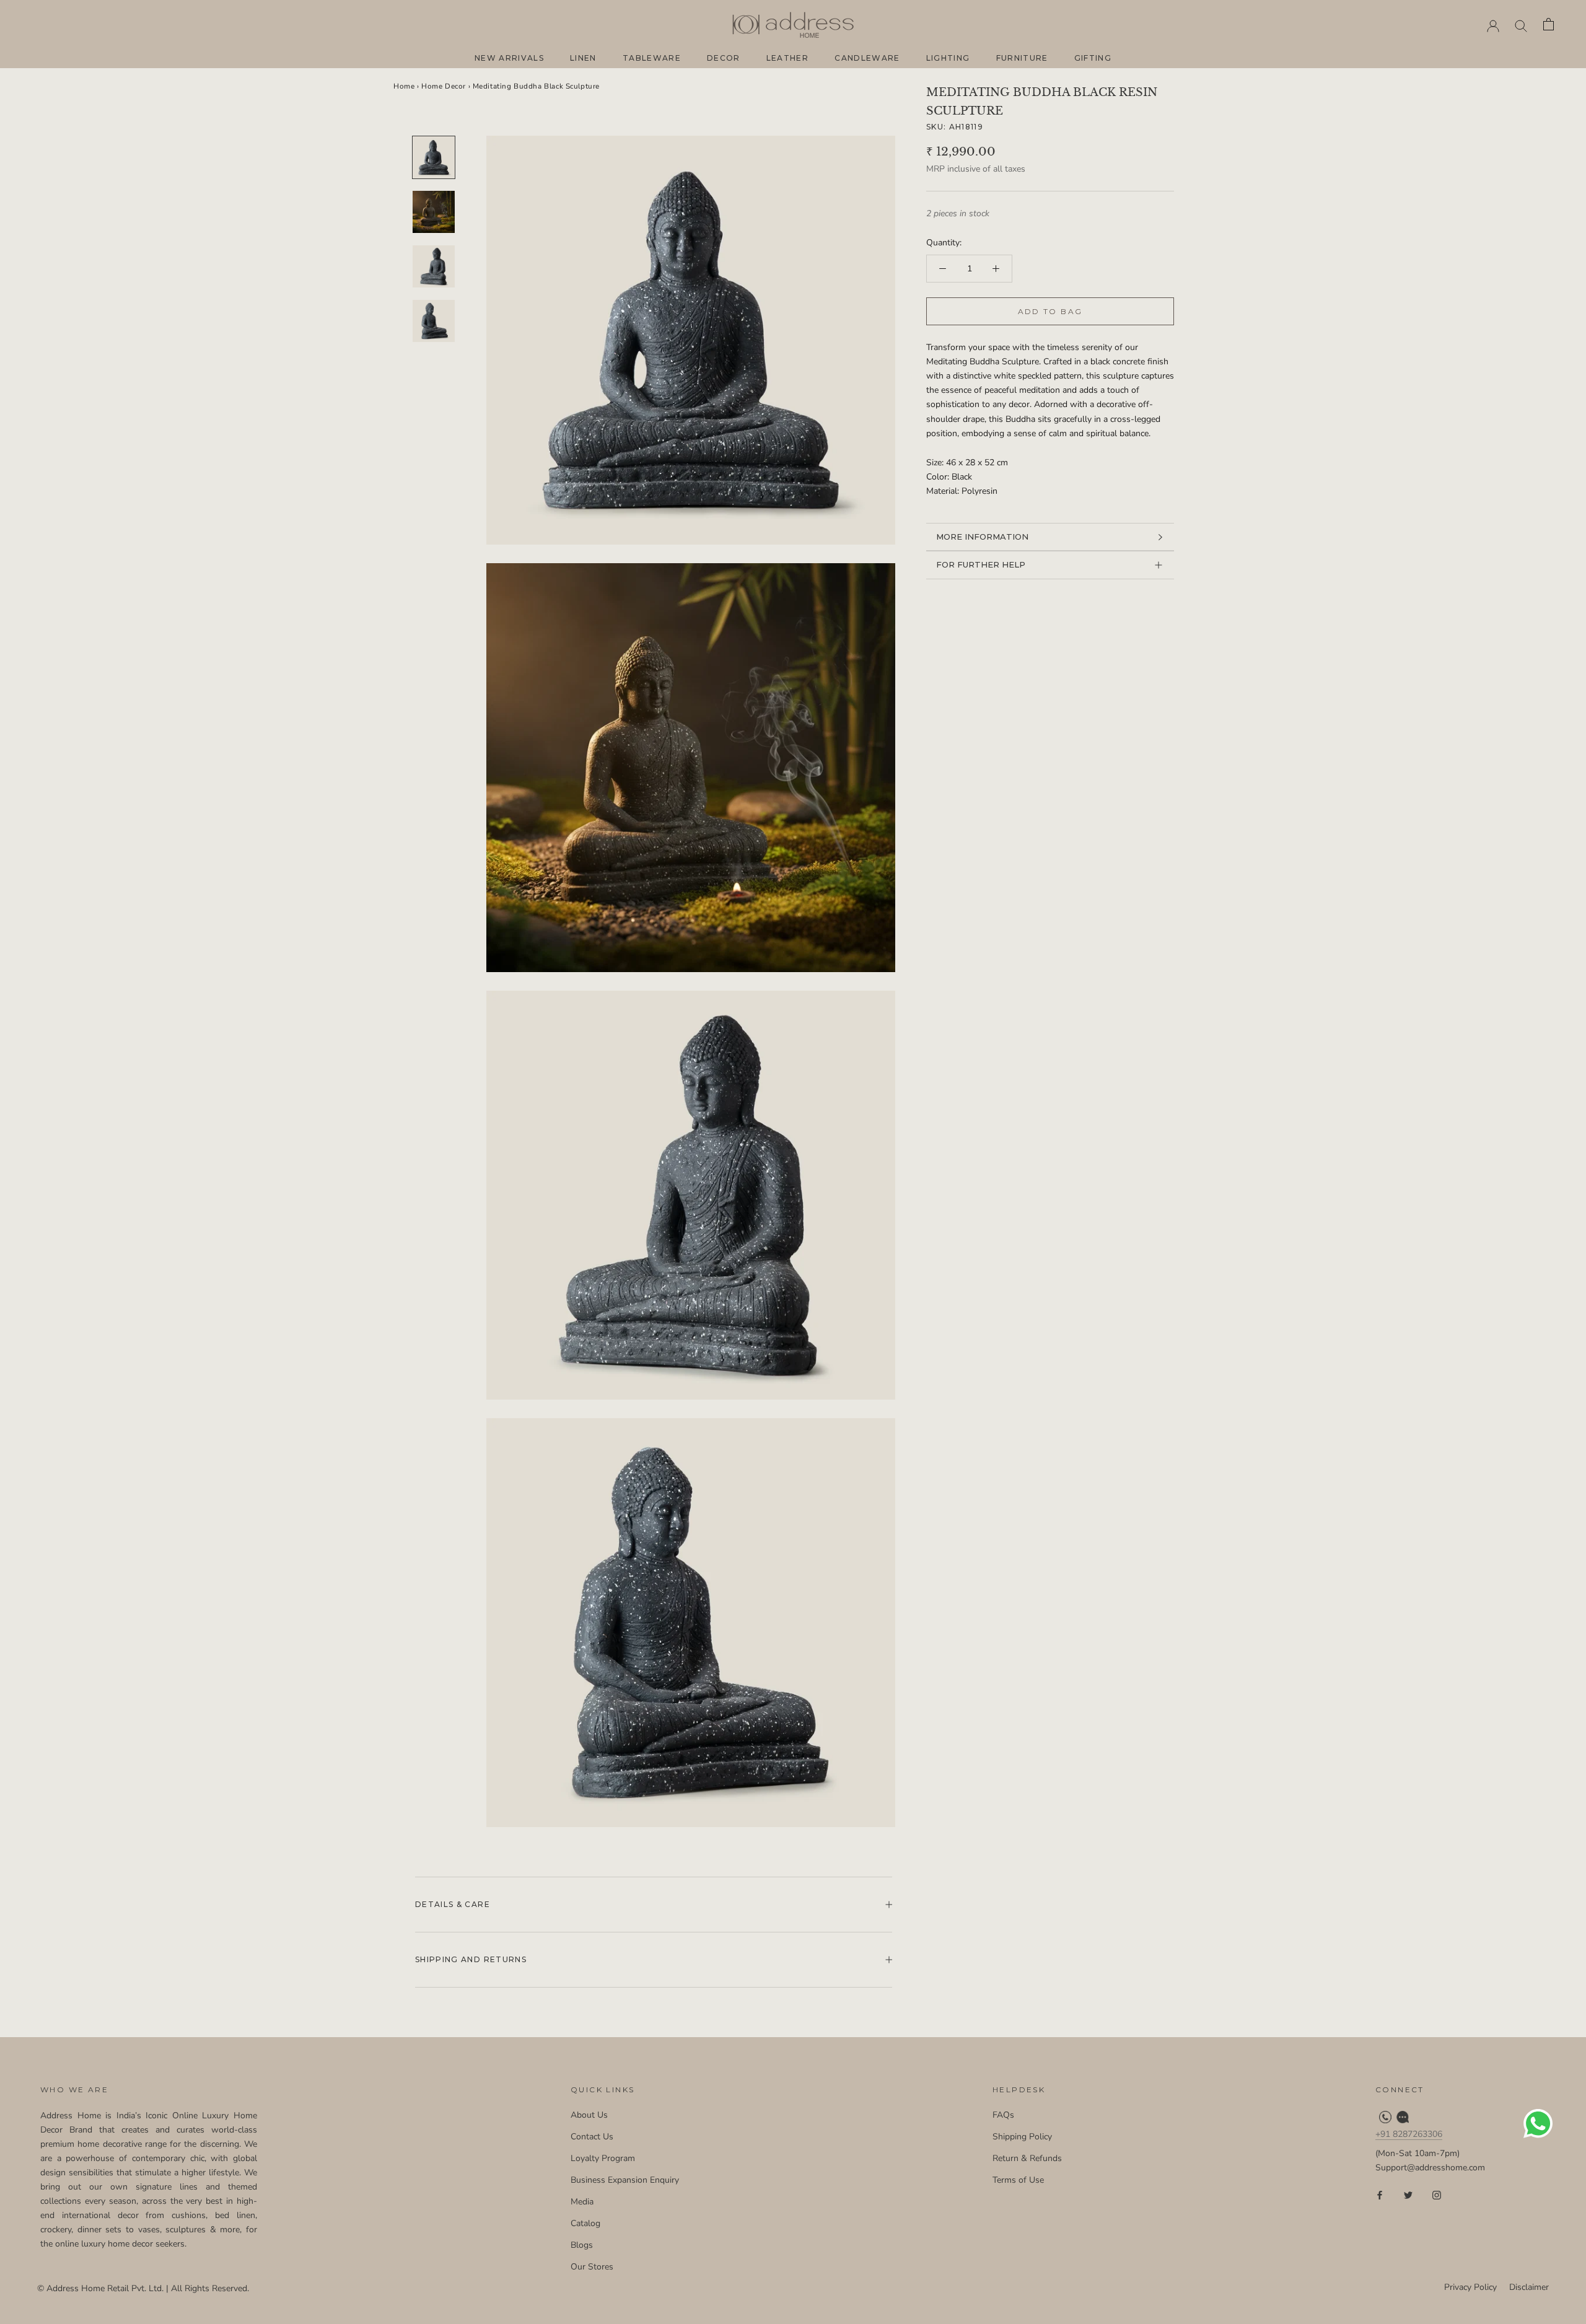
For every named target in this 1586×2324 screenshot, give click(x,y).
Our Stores (592, 2267)
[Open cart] (1549, 25)
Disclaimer (1529, 2287)
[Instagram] (1437, 2194)
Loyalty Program (603, 2158)
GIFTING (1093, 58)
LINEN (583, 58)
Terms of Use (1018, 2180)
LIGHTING (948, 58)
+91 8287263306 (1409, 2134)
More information (982, 537)
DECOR (724, 58)
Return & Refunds (1027, 2158)
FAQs (1003, 2115)
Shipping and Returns (471, 1959)
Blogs (582, 2245)
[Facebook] (1380, 2194)
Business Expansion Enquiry (625, 2180)
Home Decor (444, 86)
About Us (589, 2115)
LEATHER (787, 58)
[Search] (1521, 25)
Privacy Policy (1470, 2287)
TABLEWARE (652, 58)
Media (582, 2202)
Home (404, 86)
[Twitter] (1408, 2194)
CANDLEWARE (867, 58)
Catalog (585, 2223)
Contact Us (592, 2137)
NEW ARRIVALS (509, 58)
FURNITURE (1022, 58)
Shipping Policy (1022, 2137)
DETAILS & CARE (453, 1904)
